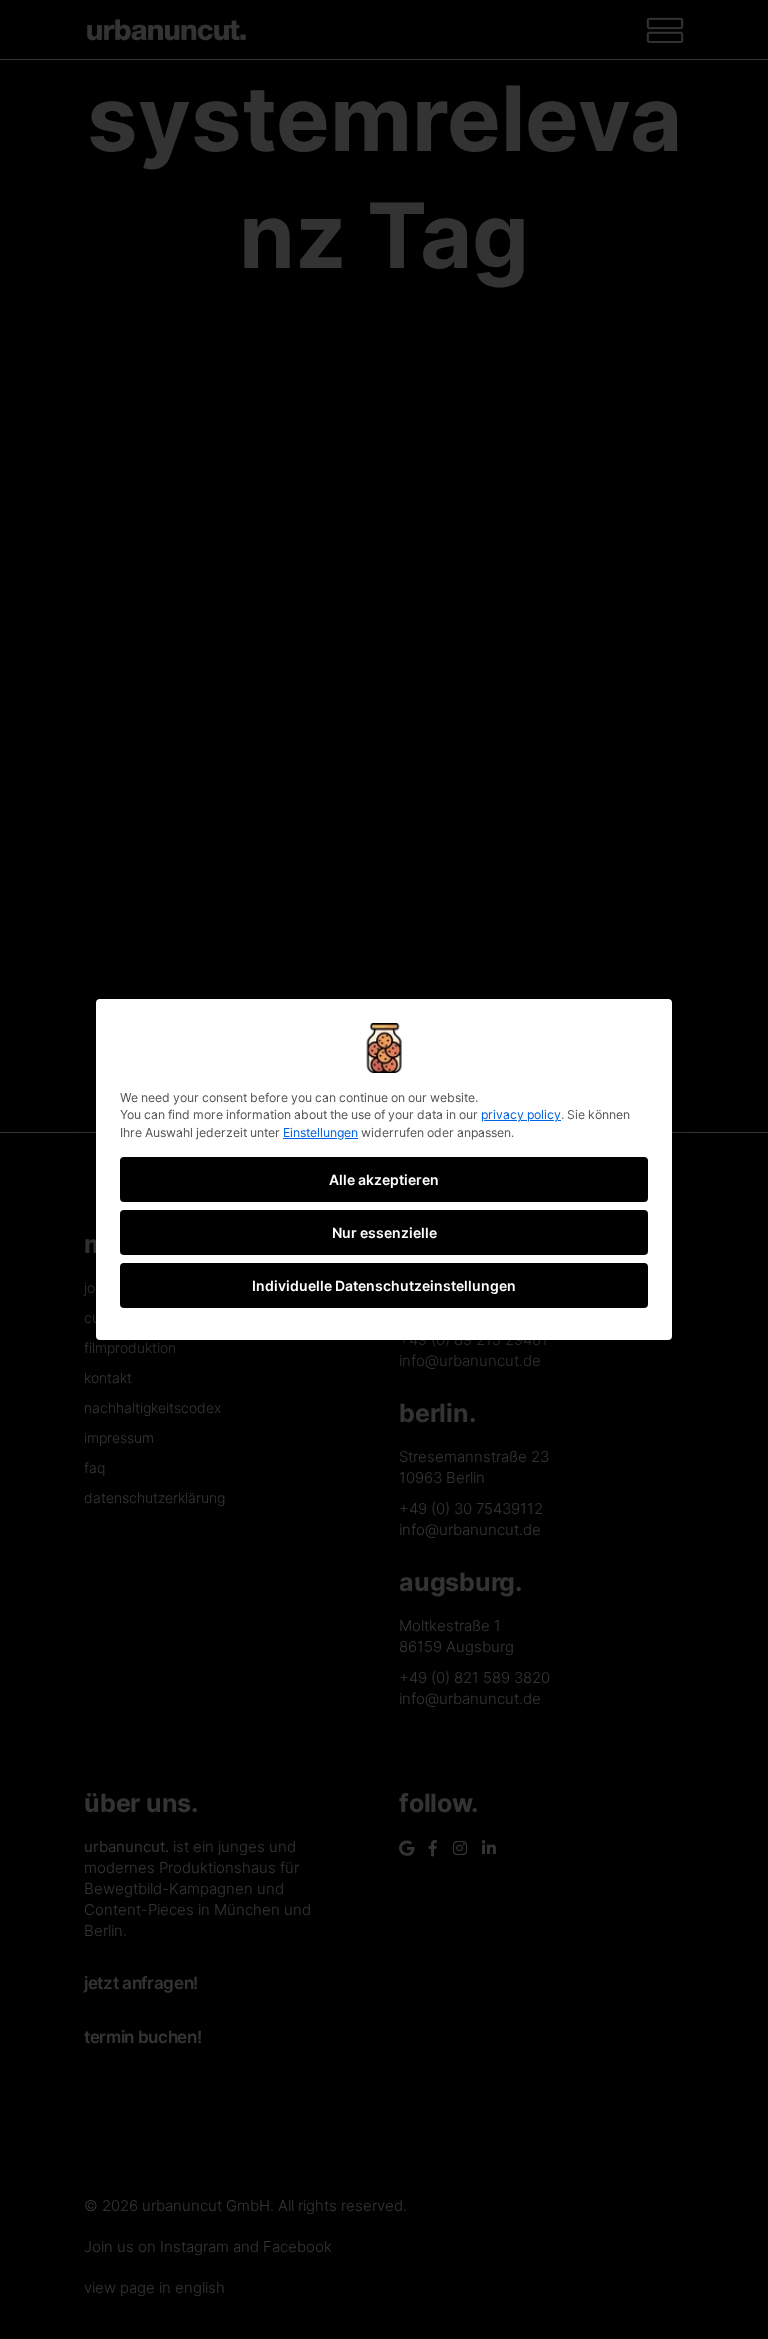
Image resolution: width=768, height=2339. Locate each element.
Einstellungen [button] (320, 1132)
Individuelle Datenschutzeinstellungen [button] (384, 1285)
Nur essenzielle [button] (384, 1232)
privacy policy (521, 1114)
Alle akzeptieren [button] (384, 1179)
